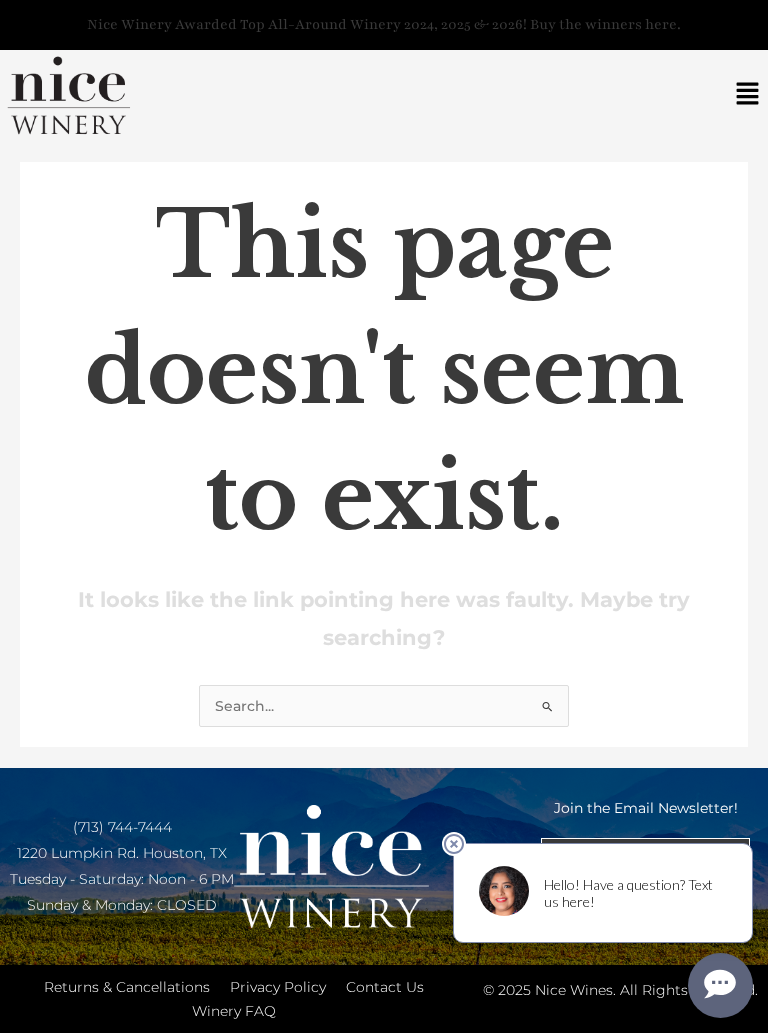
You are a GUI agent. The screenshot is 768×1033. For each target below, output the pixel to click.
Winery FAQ (234, 1011)
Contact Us (385, 987)
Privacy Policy (278, 987)
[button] (748, 96)
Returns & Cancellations (127, 987)
